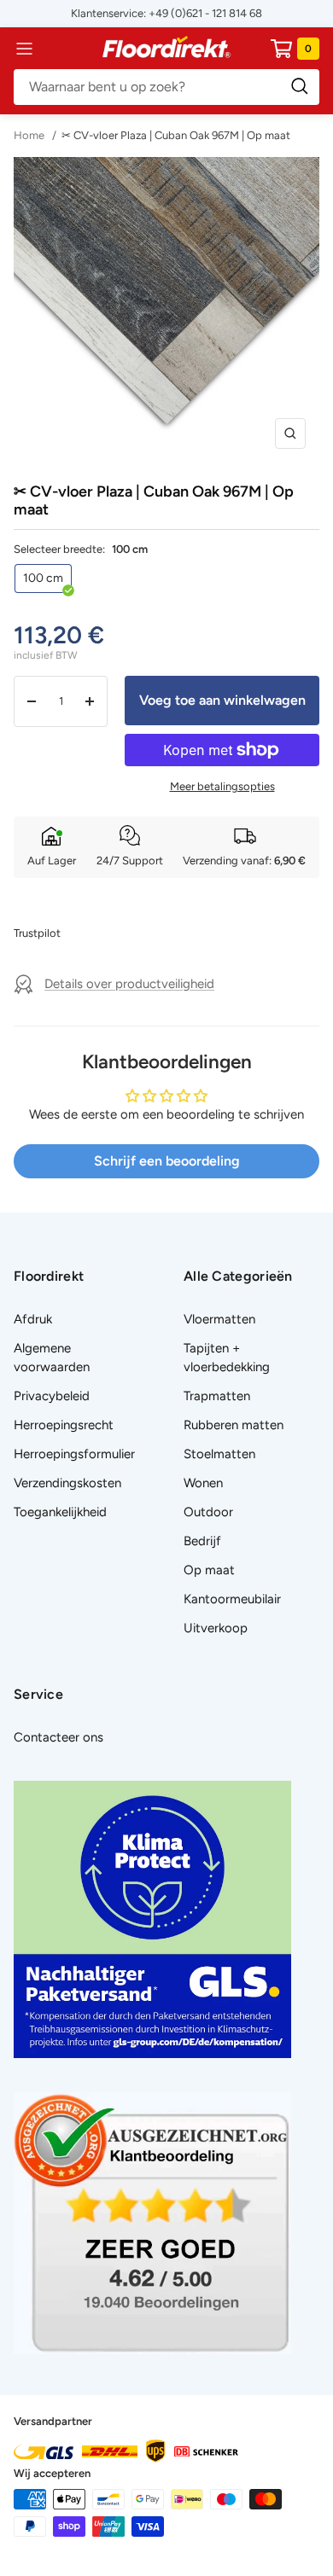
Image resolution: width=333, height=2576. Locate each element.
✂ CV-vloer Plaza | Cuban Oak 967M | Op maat (176, 135)
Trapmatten (217, 1396)
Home (30, 135)
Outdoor (208, 1512)
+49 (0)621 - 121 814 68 (205, 13)
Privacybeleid (52, 1396)
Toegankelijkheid (60, 1512)
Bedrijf (202, 1541)
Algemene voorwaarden (52, 1358)
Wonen (203, 1483)
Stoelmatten (219, 1454)
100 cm (43, 578)
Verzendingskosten (67, 1483)
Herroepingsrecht (64, 1425)
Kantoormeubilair (232, 1599)
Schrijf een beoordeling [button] (167, 1161)
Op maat (209, 1570)
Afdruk (33, 1319)
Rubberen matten (234, 1425)
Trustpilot (37, 933)
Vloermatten (219, 1319)
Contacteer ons (58, 1737)
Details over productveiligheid (129, 984)
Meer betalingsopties (222, 786)
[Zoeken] (166, 87)
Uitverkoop (216, 1628)
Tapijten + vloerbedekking (227, 1358)
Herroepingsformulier (74, 1454)
